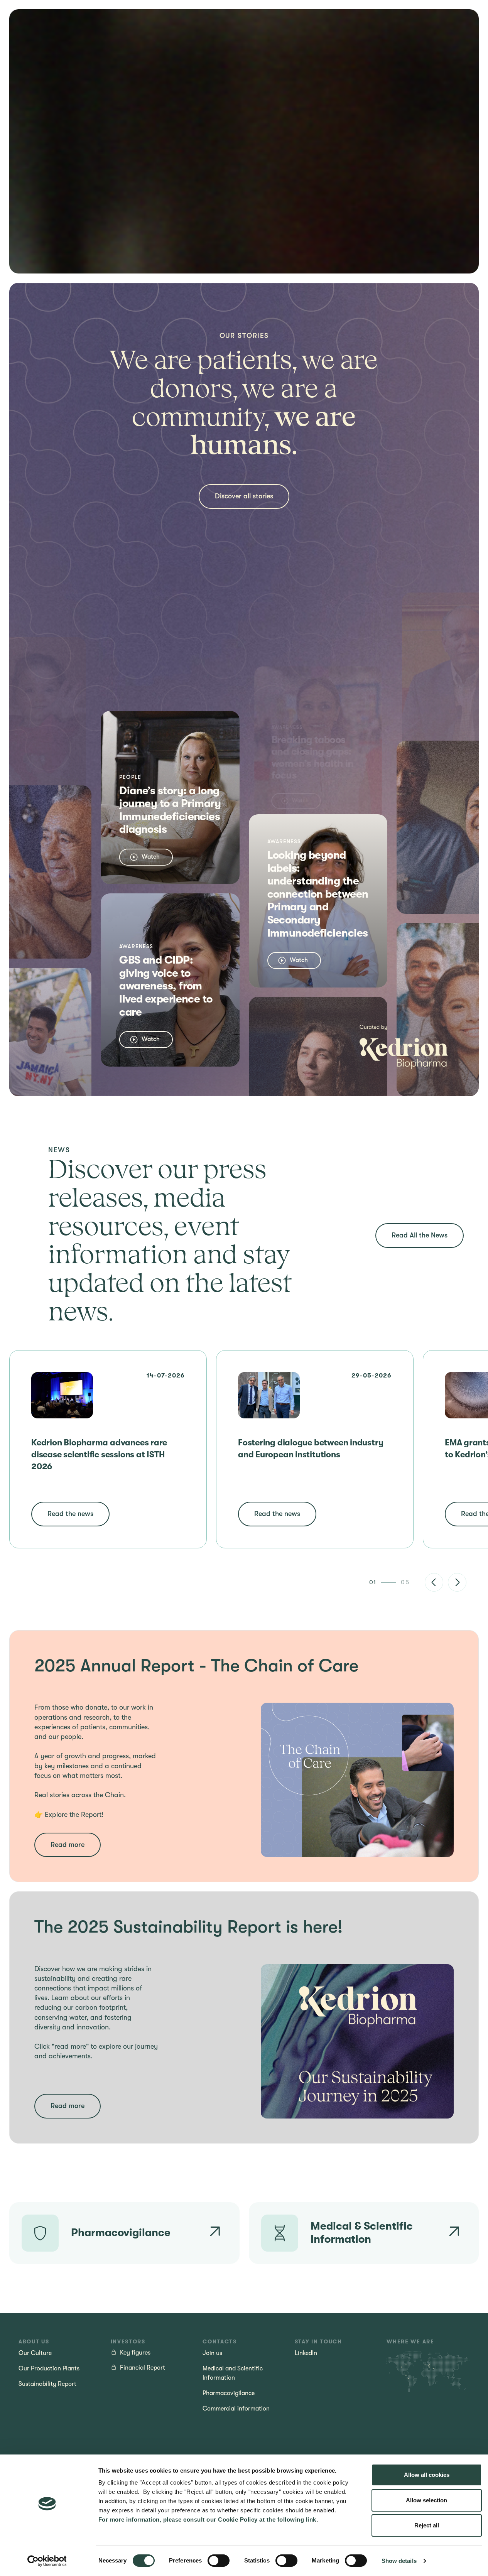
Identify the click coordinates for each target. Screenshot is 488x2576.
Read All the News (420, 1235)
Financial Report (143, 2368)
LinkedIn (306, 2353)
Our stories (170, 37)
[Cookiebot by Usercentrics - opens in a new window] (47, 2561)
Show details (399, 2561)
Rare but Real (212, 37)
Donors (131, 35)
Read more (68, 1845)
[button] (434, 1582)
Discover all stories (244, 496)
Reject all (427, 2525)
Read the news (70, 1514)
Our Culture (35, 2353)
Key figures (135, 2353)
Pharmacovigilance (229, 2393)
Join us (285, 37)
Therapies (91, 35)
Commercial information (236, 2409)
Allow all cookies (427, 2475)
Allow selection (426, 2500)
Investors (320, 35)
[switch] (219, 2561)
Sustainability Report (47, 2384)
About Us (248, 37)
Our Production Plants (49, 2368)
